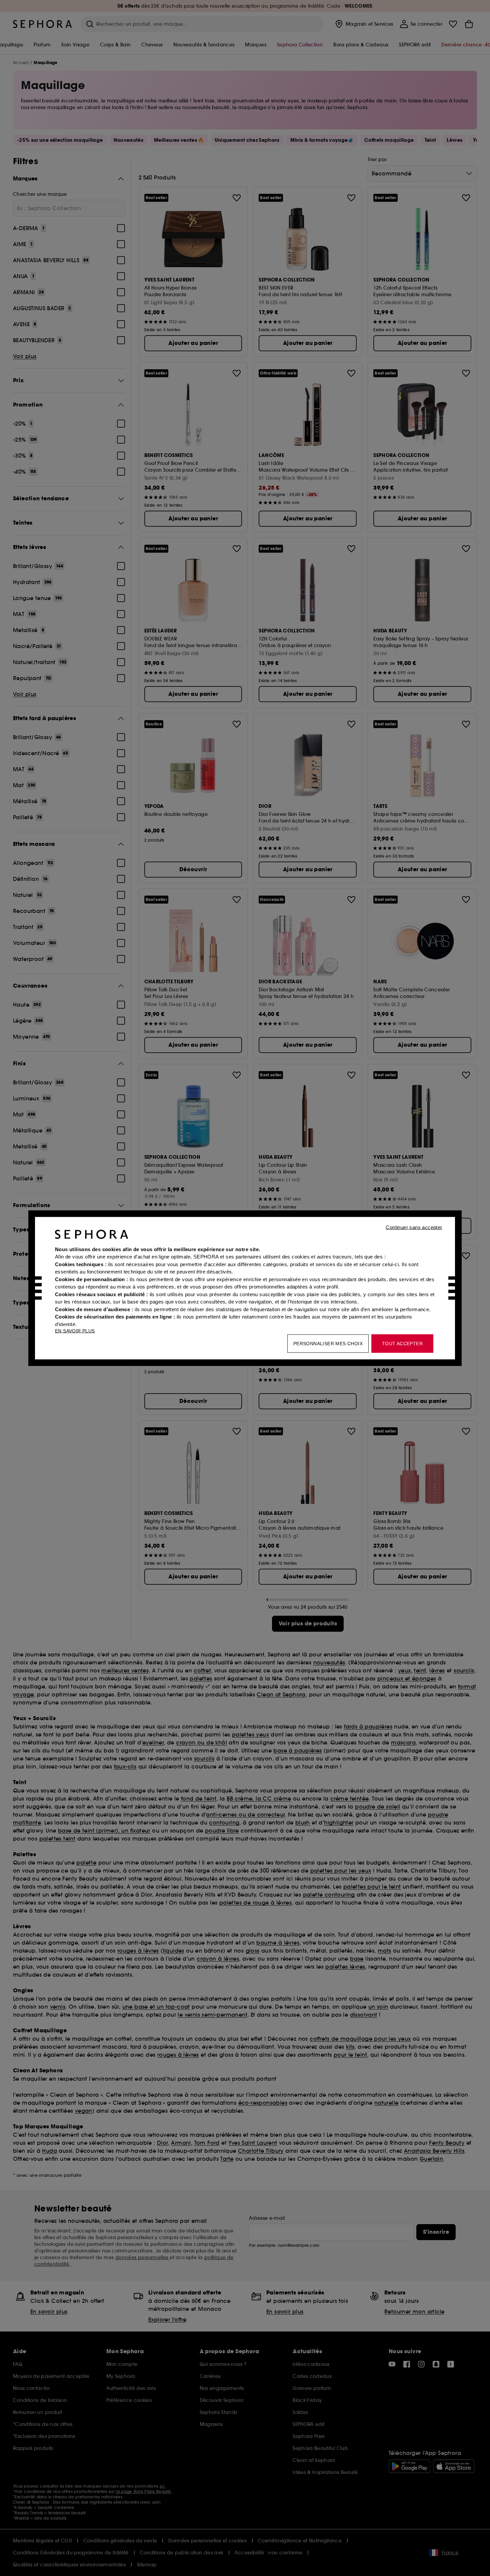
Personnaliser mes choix (328, 1343)
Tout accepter (402, 1343)
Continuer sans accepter (414, 1227)
